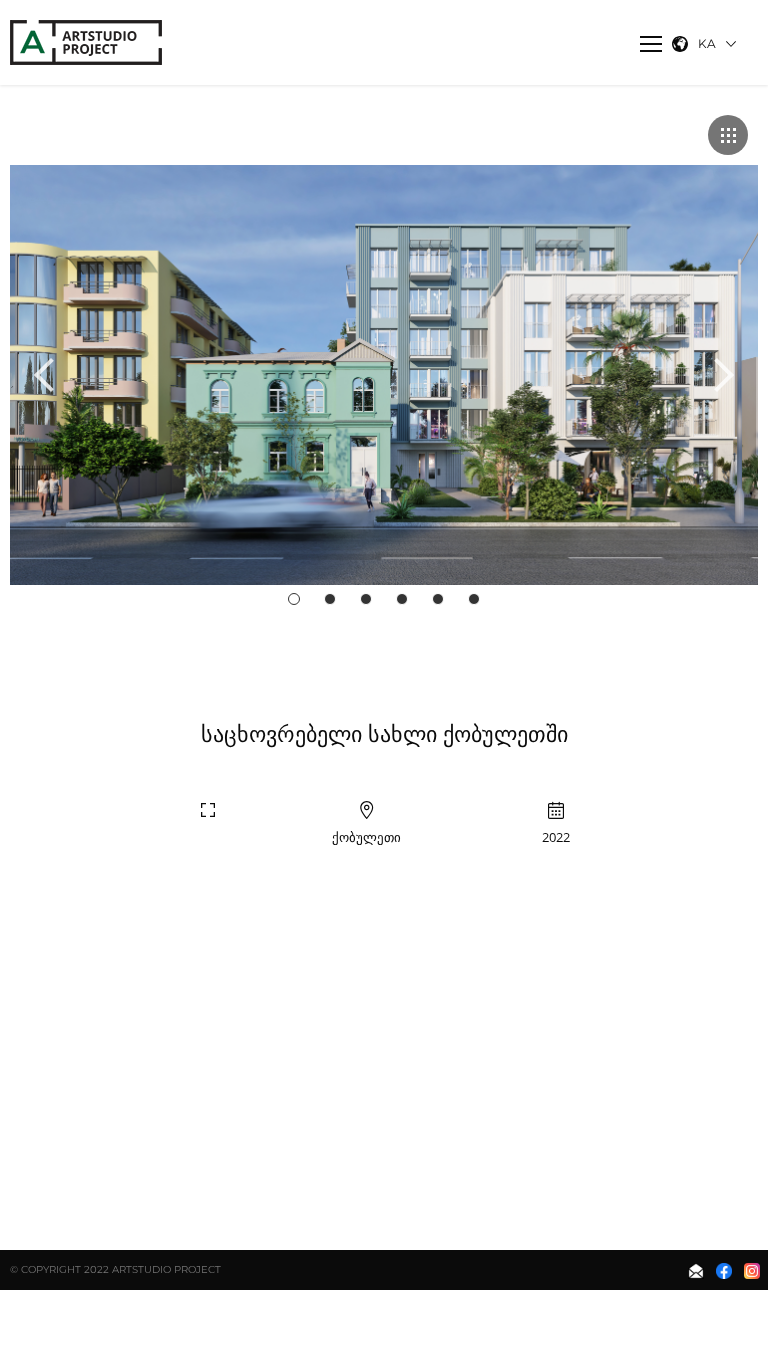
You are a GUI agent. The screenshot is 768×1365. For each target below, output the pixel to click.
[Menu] (651, 44)
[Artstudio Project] (88, 42)
